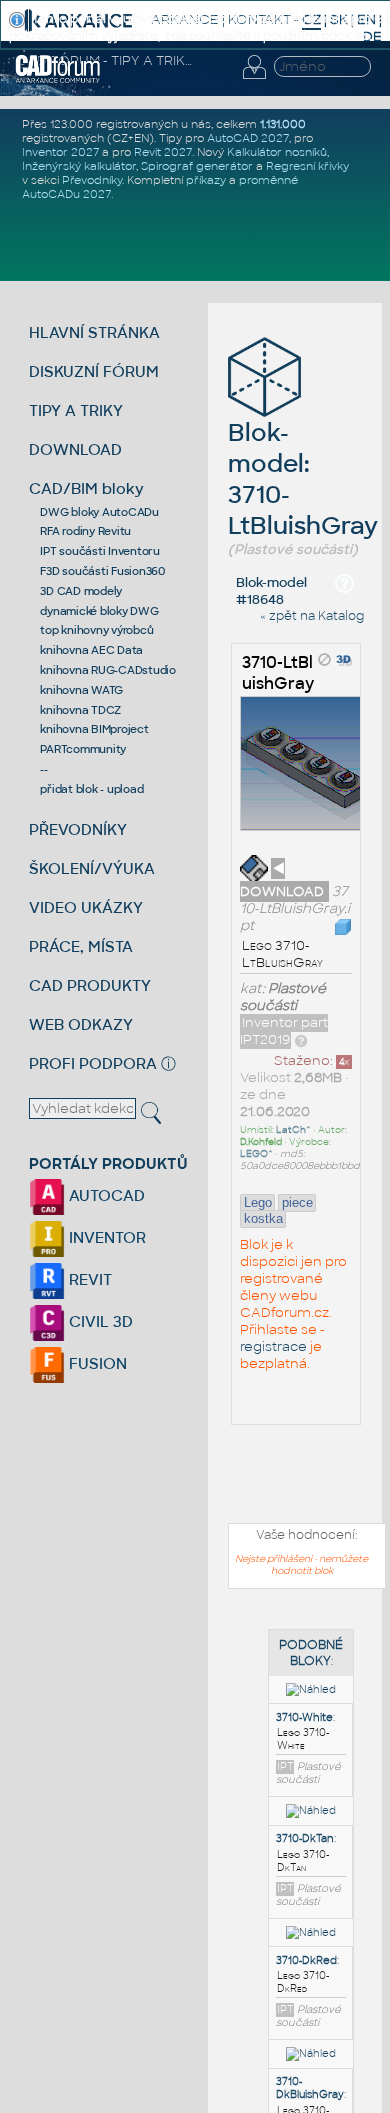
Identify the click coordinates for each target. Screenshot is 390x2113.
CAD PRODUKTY (90, 985)
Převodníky (92, 180)
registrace (273, 1346)
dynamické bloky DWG (99, 611)
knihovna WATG (81, 690)
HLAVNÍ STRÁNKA (94, 332)
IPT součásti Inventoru (100, 551)
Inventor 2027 (60, 152)
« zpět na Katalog (312, 616)
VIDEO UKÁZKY (86, 907)
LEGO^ (256, 1154)
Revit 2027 (163, 152)
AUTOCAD (105, 1195)
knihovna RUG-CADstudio (108, 670)
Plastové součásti (283, 997)
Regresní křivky (307, 166)
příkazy (206, 180)
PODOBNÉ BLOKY (311, 1653)
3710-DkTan (305, 1838)
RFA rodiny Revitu (85, 531)
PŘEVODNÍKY (78, 829)
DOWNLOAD (75, 449)
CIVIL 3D (99, 1321)
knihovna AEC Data (91, 650)
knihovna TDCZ (80, 710)
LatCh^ (293, 1130)
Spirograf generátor (197, 166)
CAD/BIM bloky (86, 488)
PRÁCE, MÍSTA (81, 946)
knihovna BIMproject (94, 729)
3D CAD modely (81, 591)
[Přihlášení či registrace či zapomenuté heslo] (254, 79)
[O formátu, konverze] (301, 1039)
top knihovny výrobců (96, 630)
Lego (258, 1202)
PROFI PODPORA (93, 1063)
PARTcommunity (83, 749)
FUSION (96, 1363)
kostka (263, 1218)
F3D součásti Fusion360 (102, 571)
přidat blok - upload (91, 789)
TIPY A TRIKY (76, 410)
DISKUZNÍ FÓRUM (94, 371)
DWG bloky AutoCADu (99, 512)
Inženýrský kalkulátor (79, 166)
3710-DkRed (306, 1960)
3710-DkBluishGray (310, 2088)
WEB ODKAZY (81, 1024)
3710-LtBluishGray (278, 673)
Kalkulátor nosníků (277, 152)
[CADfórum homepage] (58, 80)
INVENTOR (105, 1237)
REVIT (88, 1279)
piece (297, 1202)
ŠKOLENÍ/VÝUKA (92, 868)
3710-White (304, 1717)
